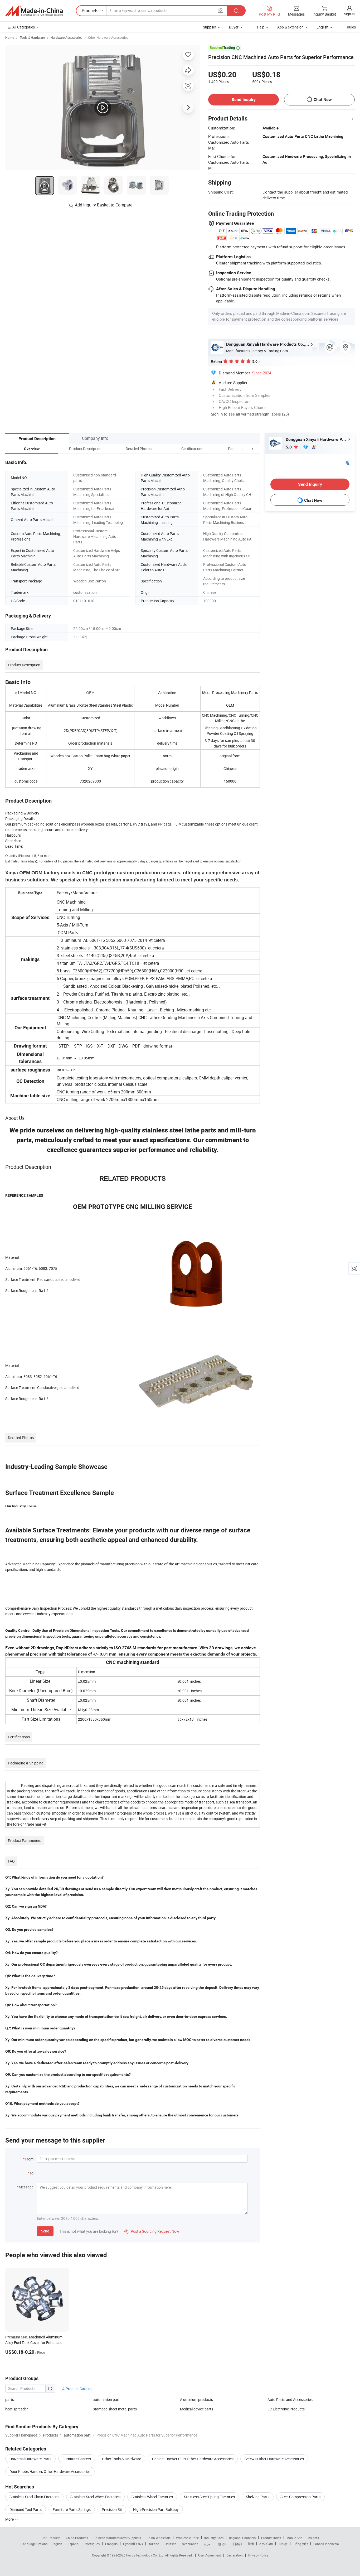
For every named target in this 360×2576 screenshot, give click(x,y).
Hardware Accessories (66, 37)
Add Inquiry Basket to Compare (104, 205)
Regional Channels (242, 2538)
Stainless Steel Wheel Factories (95, 2497)
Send (45, 2231)
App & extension (290, 27)
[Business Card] (347, 462)
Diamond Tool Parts (26, 2509)
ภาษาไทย (266, 2544)
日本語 (238, 2544)
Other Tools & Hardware (121, 2459)
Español (74, 2544)
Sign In (217, 414)
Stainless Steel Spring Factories (209, 2497)
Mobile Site (294, 2538)
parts (10, 2399)
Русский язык (133, 2544)
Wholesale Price (187, 2538)
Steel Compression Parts (300, 2497)
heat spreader (17, 2409)
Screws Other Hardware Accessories (274, 2459)
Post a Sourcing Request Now (152, 2231)
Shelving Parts (258, 2497)
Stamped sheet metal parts (115, 2409)
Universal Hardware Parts (30, 2459)
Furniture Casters (77, 2459)
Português (92, 2544)
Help (261, 27)
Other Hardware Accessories (108, 37)
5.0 (289, 447)
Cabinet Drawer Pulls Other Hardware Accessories (193, 2459)
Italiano (154, 2544)
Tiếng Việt (300, 2544)
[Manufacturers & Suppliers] (34, 11)
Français (111, 2544)
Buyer (234, 27)
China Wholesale (159, 2538)
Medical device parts (197, 2409)
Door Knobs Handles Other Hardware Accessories (50, 2471)
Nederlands (190, 2544)
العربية (208, 2544)
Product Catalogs (80, 2389)
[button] (242, 449)
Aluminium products (196, 2399)
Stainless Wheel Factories (152, 2497)
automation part (106, 2399)
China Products (77, 2538)
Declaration (235, 2555)
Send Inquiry (244, 100)
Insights (313, 2538)
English (57, 2544)
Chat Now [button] (323, 100)
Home (10, 37)
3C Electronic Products (286, 2409)
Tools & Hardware (32, 37)
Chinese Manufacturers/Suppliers (117, 2538)
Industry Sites (214, 2538)
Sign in (349, 14)
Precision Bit (112, 2509)
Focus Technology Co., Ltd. (146, 2555)
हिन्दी (251, 2544)
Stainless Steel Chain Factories (34, 2497)
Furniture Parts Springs (72, 2509)
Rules (351, 27)
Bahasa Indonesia (326, 2544)
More (10, 2519)
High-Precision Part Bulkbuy (156, 2509)
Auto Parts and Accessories (290, 2399)
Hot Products (51, 2538)
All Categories (24, 27)
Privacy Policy (258, 2555)
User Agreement (210, 2555)
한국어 (223, 2544)
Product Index (271, 2538)
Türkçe (283, 2544)
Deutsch (171, 2544)
